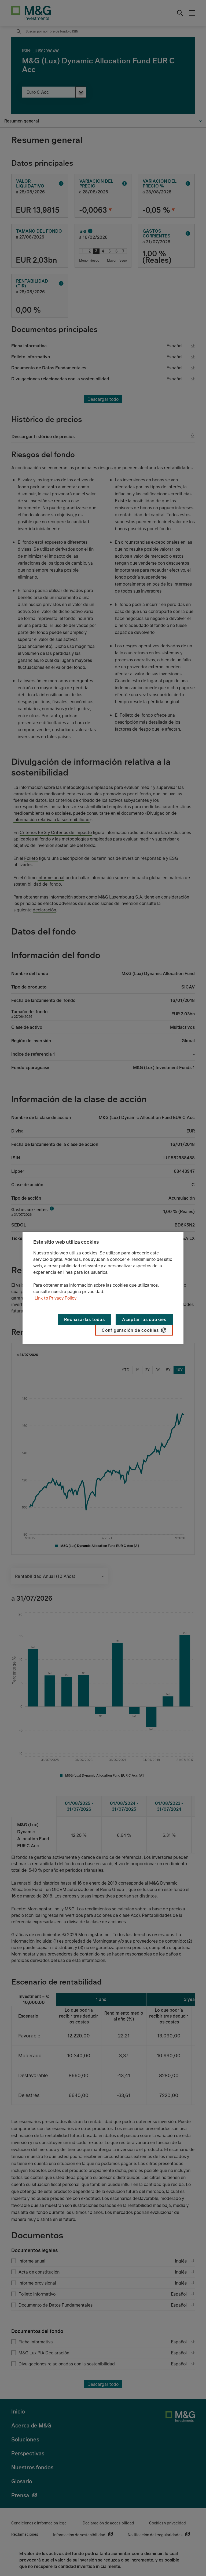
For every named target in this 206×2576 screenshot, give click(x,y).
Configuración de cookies (130, 1330)
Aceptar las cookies (144, 1319)
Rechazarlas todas (84, 1319)
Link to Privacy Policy (56, 1298)
